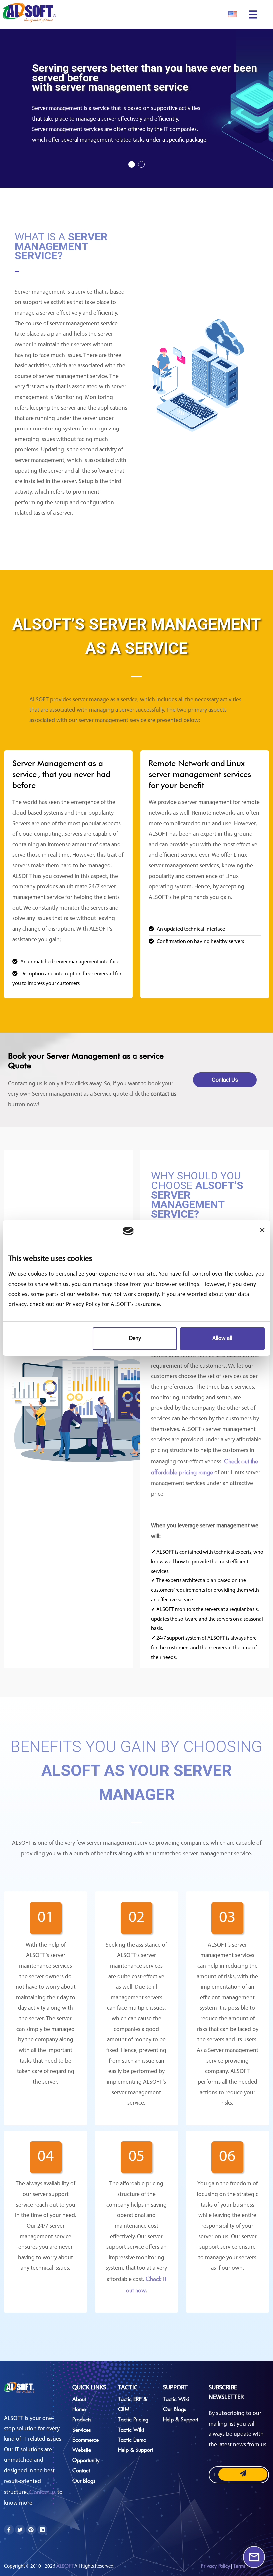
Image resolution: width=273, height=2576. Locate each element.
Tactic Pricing (133, 2419)
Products (82, 2419)
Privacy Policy (216, 2566)
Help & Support (136, 2450)
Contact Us (225, 1080)
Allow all (222, 1339)
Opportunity (86, 2460)
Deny (135, 1339)
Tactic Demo (132, 2440)
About (79, 2399)
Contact (81, 2470)
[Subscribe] (243, 2475)
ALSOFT (65, 2566)
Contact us (43, 2492)
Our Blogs (84, 2481)
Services (81, 2429)
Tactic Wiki (131, 2429)
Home (79, 2409)
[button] (132, 164)
